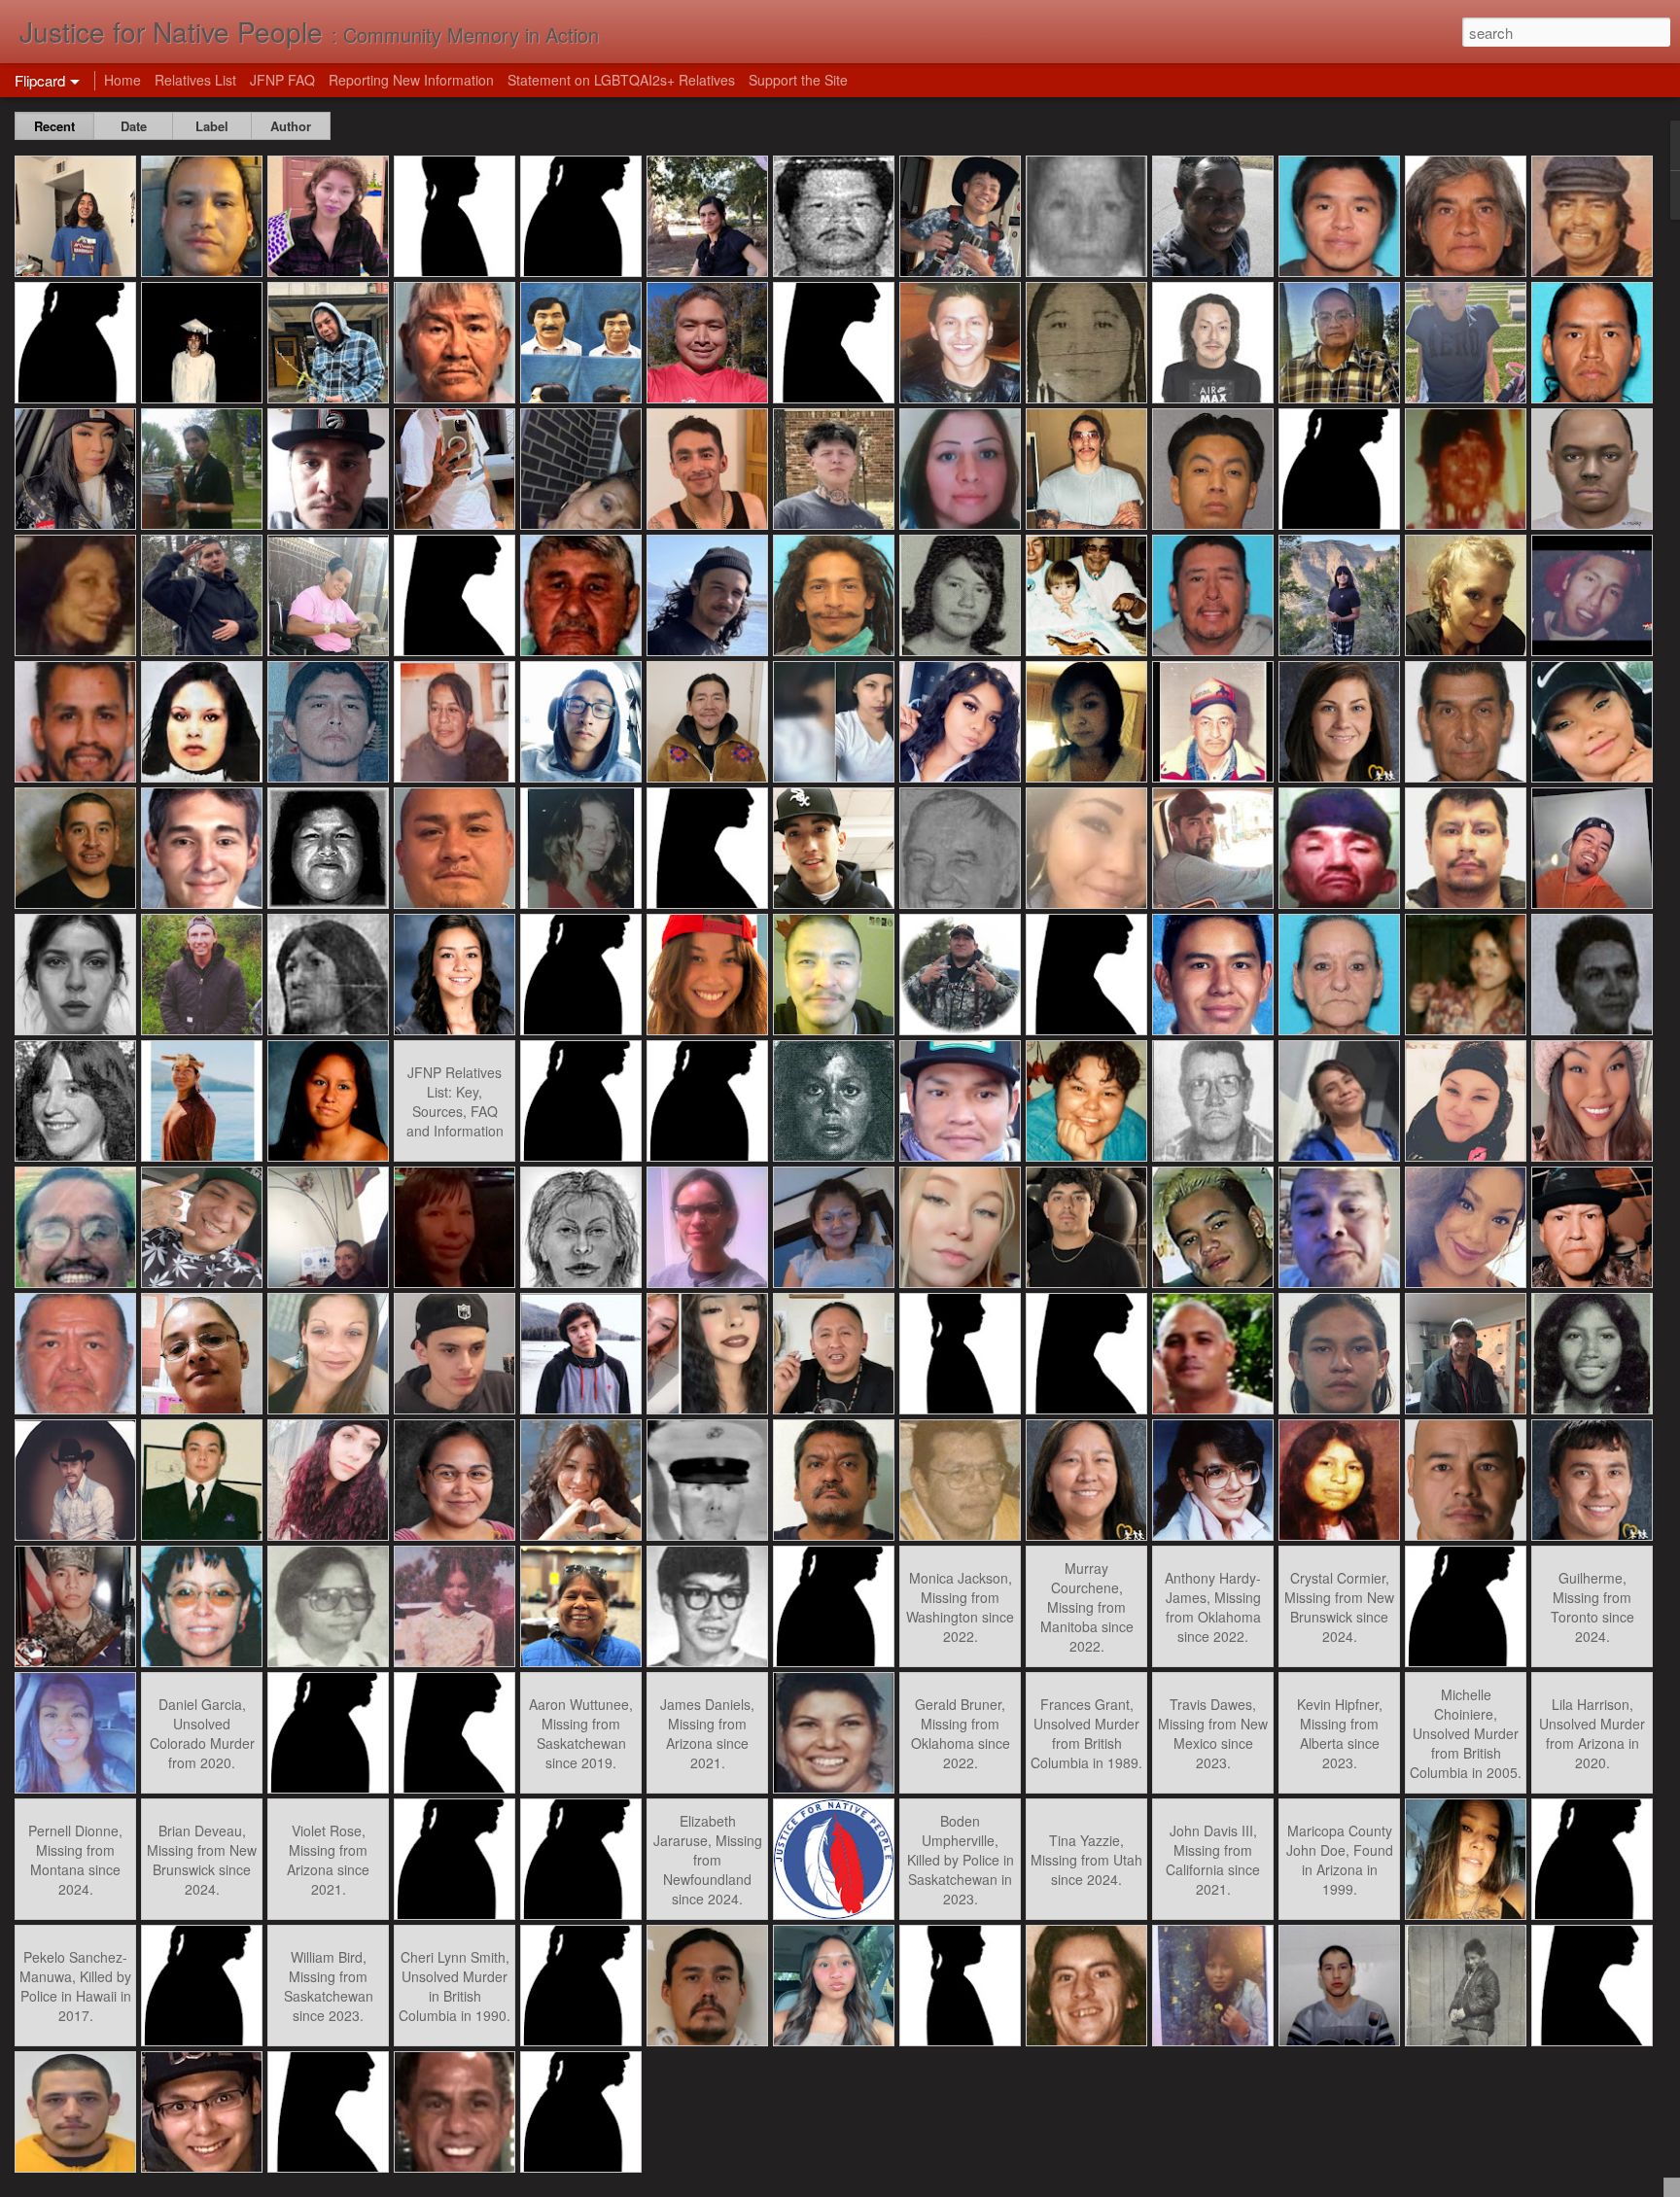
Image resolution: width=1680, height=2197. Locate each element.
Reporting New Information (411, 80)
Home (122, 80)
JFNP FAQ (282, 80)
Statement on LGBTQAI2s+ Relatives (621, 80)
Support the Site (798, 80)
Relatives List (195, 80)
